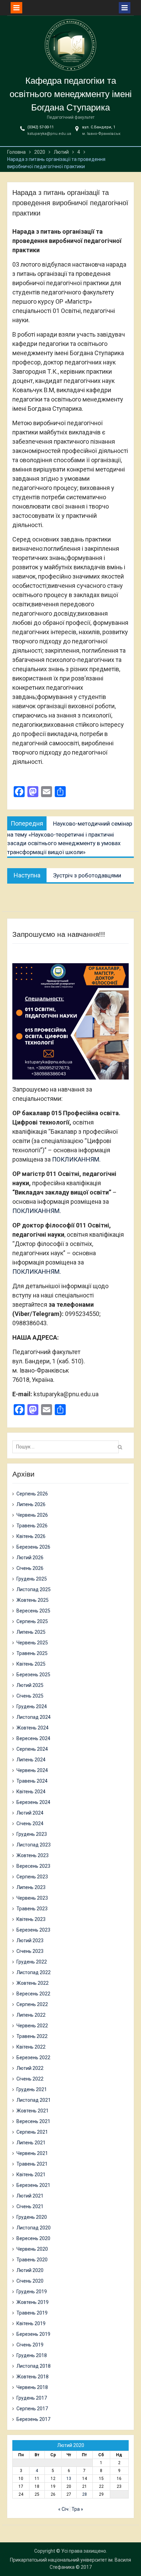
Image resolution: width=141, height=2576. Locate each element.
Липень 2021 (31, 2143)
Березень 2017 (33, 2419)
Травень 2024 (32, 1781)
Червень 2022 (32, 2026)
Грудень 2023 (32, 1834)
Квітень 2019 (31, 2323)
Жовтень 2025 (33, 1600)
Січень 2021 (30, 2206)
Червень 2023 (32, 1898)
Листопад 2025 (34, 1589)
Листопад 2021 (34, 2100)
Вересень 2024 (33, 1738)
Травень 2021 (32, 2164)
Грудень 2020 (32, 2217)
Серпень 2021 (32, 2132)
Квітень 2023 (31, 1919)
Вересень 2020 (33, 2238)
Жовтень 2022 (33, 1983)
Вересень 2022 (33, 1994)
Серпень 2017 (32, 2409)
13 (69, 2479)
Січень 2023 (30, 1951)
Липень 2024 (31, 1760)
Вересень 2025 (33, 1611)
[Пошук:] (67, 1447)
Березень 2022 (33, 2058)
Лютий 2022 (30, 2068)
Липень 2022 (31, 2015)
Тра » (77, 2509)
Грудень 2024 (32, 1706)
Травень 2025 (32, 1653)
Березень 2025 (33, 1675)
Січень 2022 (30, 2079)
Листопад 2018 (34, 2366)
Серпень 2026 (32, 1494)
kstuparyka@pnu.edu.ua (49, 134)
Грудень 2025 (32, 1579)
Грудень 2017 (32, 2398)
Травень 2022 (32, 2036)
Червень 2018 (32, 2387)
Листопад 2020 (34, 2228)
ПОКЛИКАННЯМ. (76, 1159)
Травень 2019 (32, 2313)
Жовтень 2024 (33, 1728)
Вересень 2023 (33, 1866)
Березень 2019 (33, 2334)
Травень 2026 (32, 1526)
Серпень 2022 (32, 2004)
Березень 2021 (33, 2185)
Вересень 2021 (33, 2121)
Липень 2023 (31, 1887)
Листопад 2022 (34, 1972)
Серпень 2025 (32, 1621)
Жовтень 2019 (33, 2302)
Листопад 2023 (34, 1845)
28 (85, 2494)
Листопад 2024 (34, 1717)
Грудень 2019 (32, 2292)
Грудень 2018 (32, 2355)
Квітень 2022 (31, 2047)
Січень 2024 (30, 1823)
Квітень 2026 (31, 1536)
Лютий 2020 (30, 2270)
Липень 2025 (31, 1632)
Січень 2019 (30, 2345)
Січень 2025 (30, 1696)
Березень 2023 (33, 1930)
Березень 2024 (33, 1802)
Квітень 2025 (31, 1664)
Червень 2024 (32, 1770)
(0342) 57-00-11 (41, 127)
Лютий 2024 (30, 1813)
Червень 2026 (32, 1515)
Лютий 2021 (30, 2196)
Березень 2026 (33, 1547)
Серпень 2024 (32, 1749)
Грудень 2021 (32, 2089)
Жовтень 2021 (33, 2111)
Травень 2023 (32, 1909)
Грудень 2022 (32, 1962)
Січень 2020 (30, 2281)
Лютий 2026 (30, 1558)
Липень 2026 (31, 1504)
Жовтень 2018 (33, 2377)
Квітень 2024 (31, 1792)
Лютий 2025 (30, 1685)
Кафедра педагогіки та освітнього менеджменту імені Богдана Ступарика (71, 94)
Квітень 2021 (31, 2175)
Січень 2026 (30, 1568)
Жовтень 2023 (33, 1855)
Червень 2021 (32, 2153)
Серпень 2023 (32, 1877)
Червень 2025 (32, 1643)
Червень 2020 (32, 2249)
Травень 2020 (32, 2260)
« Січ (63, 2509)
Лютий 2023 (30, 1940)
